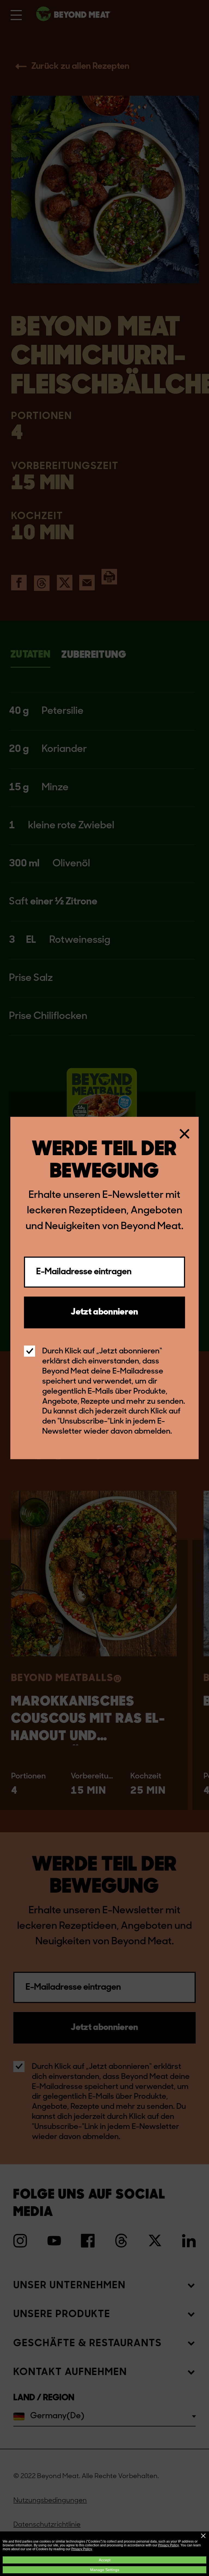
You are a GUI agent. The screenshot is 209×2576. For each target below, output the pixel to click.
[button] (203, 2536)
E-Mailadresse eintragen (84, 1272)
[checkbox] (30, 1351)
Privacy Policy (168, 2545)
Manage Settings (105, 2570)
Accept (105, 2560)
